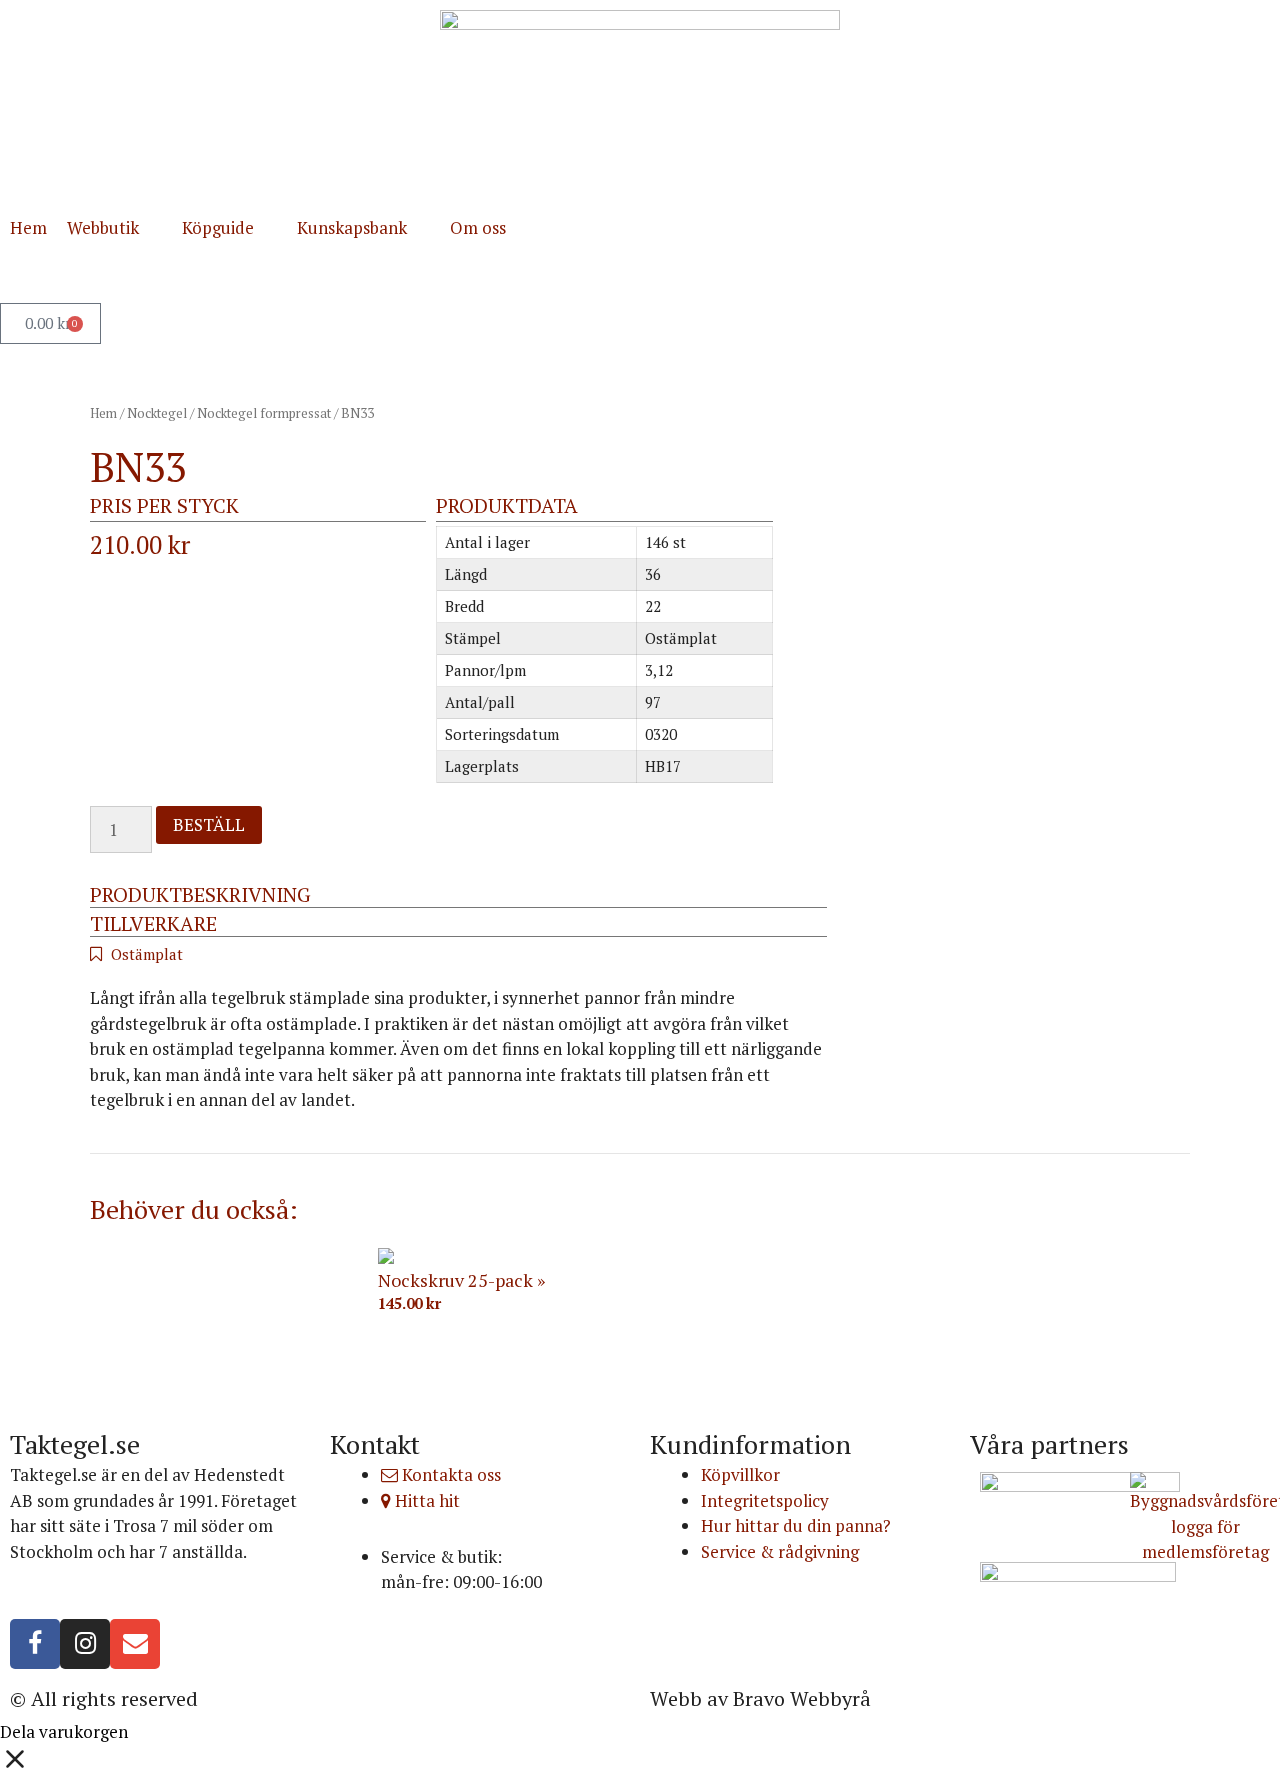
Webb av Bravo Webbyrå (760, 1698)
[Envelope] (135, 1644)
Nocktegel (157, 413)
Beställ (209, 824)
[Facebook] (35, 1644)
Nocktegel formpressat (264, 413)
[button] (114, 228)
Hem (103, 413)
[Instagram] (85, 1644)
